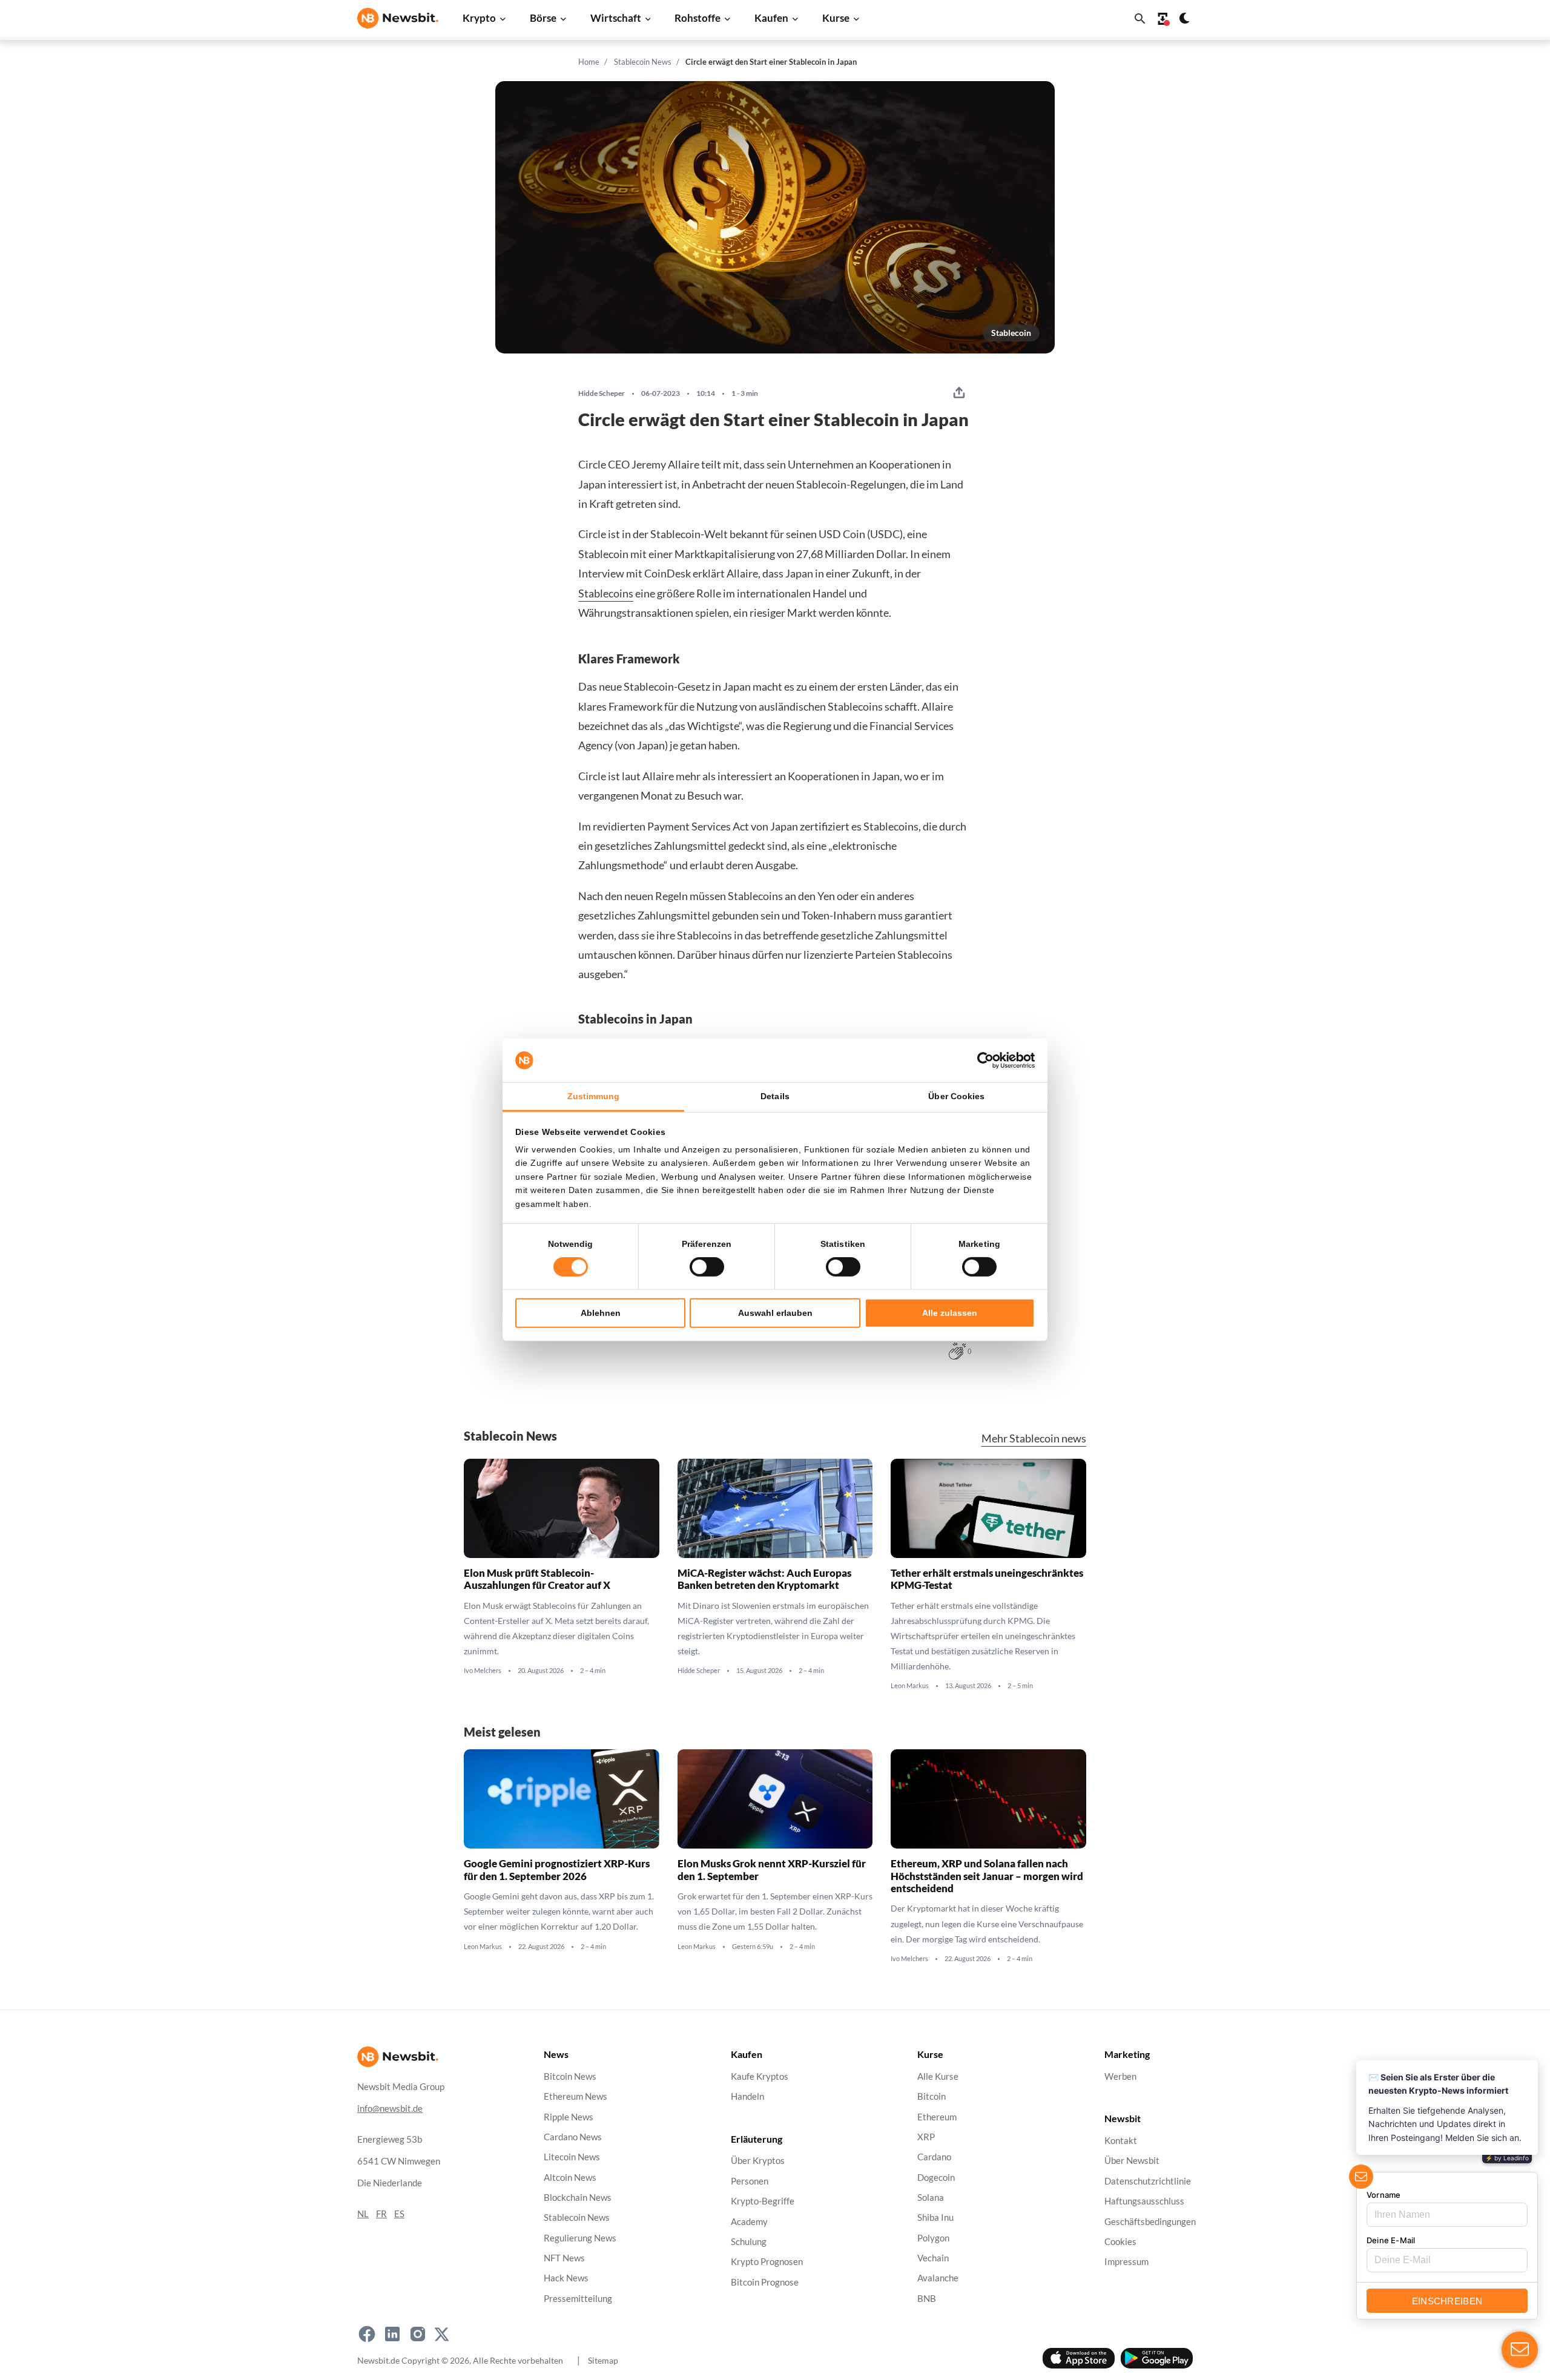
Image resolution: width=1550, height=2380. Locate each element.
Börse (543, 18)
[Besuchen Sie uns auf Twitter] (442, 2334)
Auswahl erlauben (775, 1313)
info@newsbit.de (390, 2109)
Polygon (933, 2237)
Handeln (747, 2096)
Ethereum (937, 2116)
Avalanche (938, 2278)
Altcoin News (570, 2177)
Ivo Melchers (483, 1671)
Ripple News (569, 2116)
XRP (926, 2137)
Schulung (749, 2242)
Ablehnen (601, 1313)
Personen (750, 2181)
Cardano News (573, 2137)
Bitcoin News (570, 2076)
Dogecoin (936, 2177)
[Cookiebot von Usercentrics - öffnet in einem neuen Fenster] (982, 1060)
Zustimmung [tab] (594, 1096)
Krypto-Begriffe (763, 2201)
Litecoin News (572, 2157)
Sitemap (603, 2360)
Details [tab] (775, 1096)
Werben (1120, 2076)
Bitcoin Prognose (765, 2282)
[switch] (707, 1267)
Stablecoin (1011, 333)
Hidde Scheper (602, 393)
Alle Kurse (938, 2076)
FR (381, 2214)
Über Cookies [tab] (956, 1096)
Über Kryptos (758, 2161)
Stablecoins (606, 593)
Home (589, 62)
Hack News (566, 2278)
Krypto (479, 18)
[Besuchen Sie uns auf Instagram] (418, 2334)
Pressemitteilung (578, 2298)
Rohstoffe (697, 18)
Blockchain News (578, 2198)
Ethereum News (575, 2096)
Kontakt (1121, 2141)
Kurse (836, 18)
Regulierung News (580, 2237)
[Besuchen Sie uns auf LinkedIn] (392, 2334)
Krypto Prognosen (767, 2262)
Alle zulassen (950, 1313)
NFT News (564, 2258)
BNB (927, 2298)
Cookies (1120, 2242)
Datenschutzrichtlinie (1148, 2181)
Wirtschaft (616, 18)
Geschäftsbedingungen (1150, 2221)
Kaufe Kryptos (760, 2076)
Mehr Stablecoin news (1034, 1438)
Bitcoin (932, 2096)
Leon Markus (910, 1686)
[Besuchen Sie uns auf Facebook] (367, 2334)
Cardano (934, 2157)
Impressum (1126, 2262)
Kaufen (771, 18)
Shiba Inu (935, 2217)
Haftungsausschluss (1144, 2201)
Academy (749, 2221)
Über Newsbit (1132, 2161)
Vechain (933, 2258)
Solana (931, 2198)
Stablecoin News (643, 62)
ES (399, 2214)
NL (363, 2214)
